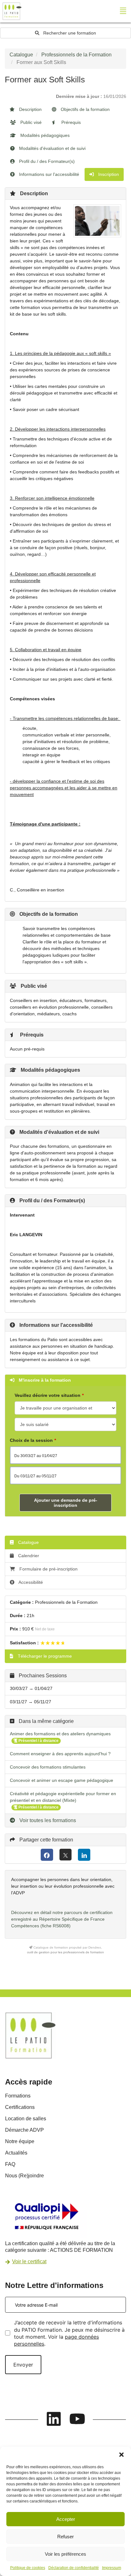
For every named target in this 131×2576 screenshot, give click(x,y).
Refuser (65, 2537)
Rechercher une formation (69, 33)
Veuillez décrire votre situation (48, 1395)
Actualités (16, 2153)
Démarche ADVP (24, 2130)
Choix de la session (31, 1440)
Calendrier (28, 1556)
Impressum (112, 2568)
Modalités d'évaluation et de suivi (52, 148)
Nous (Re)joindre (24, 2176)
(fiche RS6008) (55, 1926)
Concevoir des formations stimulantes (48, 1767)
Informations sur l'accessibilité (48, 174)
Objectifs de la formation (85, 109)
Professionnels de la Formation (76, 55)
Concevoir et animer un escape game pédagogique (62, 1780)
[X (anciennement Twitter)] (66, 1855)
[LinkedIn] (84, 1855)
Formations (18, 2096)
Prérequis (70, 122)
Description (30, 109)
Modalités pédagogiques (44, 135)
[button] (121, 2455)
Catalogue (21, 55)
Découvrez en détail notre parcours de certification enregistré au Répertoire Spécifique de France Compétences (62, 1919)
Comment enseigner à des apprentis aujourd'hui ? (60, 1754)
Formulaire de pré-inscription (48, 1569)
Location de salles (26, 2119)
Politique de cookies (28, 2568)
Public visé (30, 122)
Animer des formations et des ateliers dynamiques (60, 1734)
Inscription (108, 174)
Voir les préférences (65, 2554)
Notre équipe (20, 2141)
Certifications (20, 2107)
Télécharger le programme (44, 1656)
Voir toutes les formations (47, 1820)
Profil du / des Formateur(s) (46, 161)
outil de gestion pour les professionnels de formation (65, 1952)
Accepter (66, 2519)
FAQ (10, 2164)
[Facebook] (47, 1855)
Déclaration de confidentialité (74, 2568)
